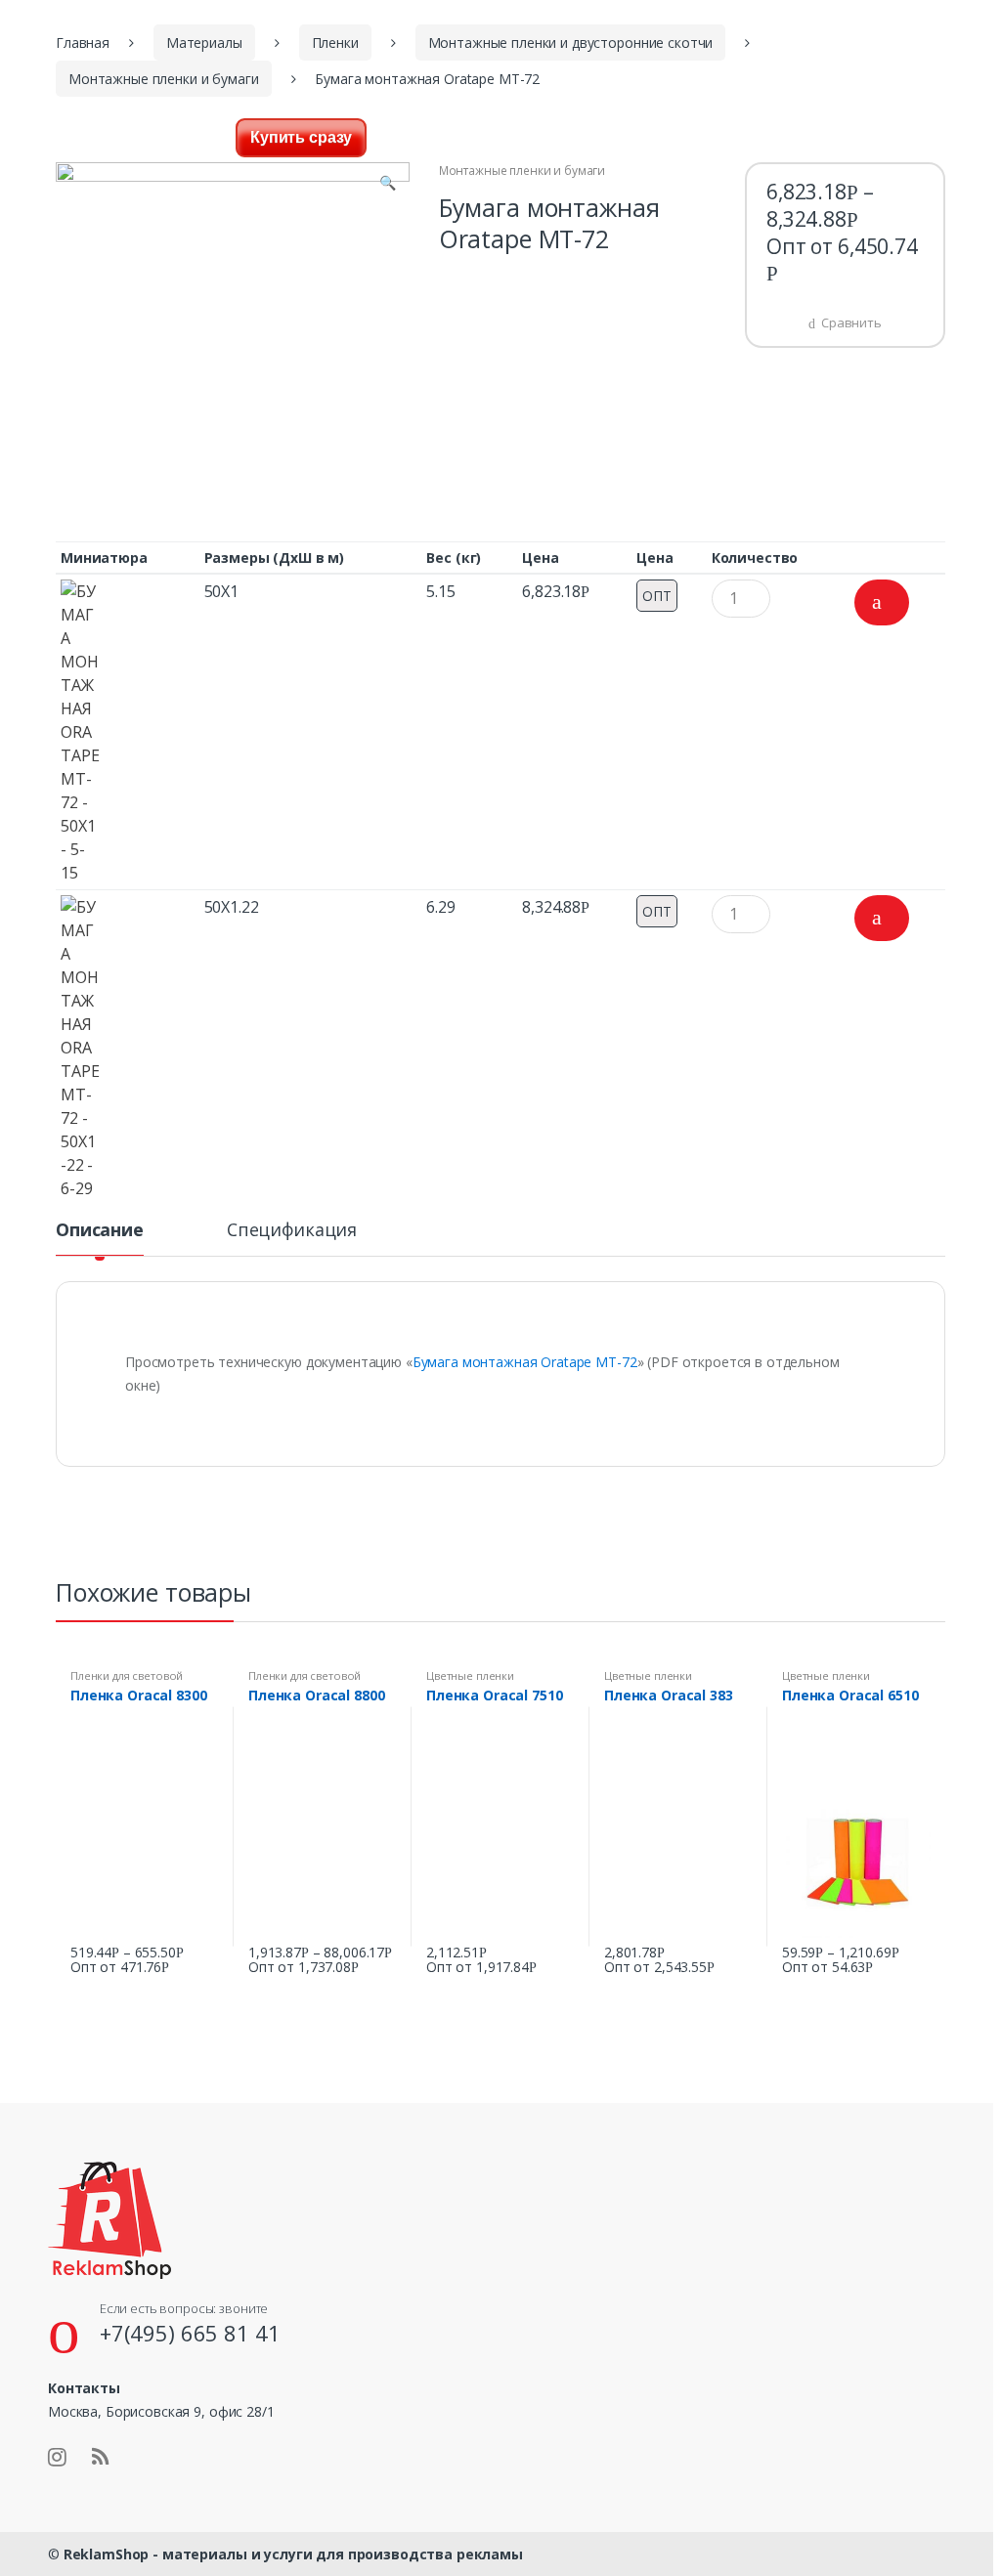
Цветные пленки (470, 1675)
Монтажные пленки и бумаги (164, 79)
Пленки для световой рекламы (127, 1681)
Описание (100, 1231)
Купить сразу (301, 137)
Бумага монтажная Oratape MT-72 (525, 1362)
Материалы (204, 43)
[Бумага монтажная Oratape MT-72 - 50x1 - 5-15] (128, 732)
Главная (83, 43)
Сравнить (851, 322)
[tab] (100, 1238)
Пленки (335, 43)
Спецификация (292, 1231)
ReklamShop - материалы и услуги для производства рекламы (293, 2554)
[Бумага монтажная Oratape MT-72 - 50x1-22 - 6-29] (128, 1048)
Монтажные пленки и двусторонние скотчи (571, 43)
